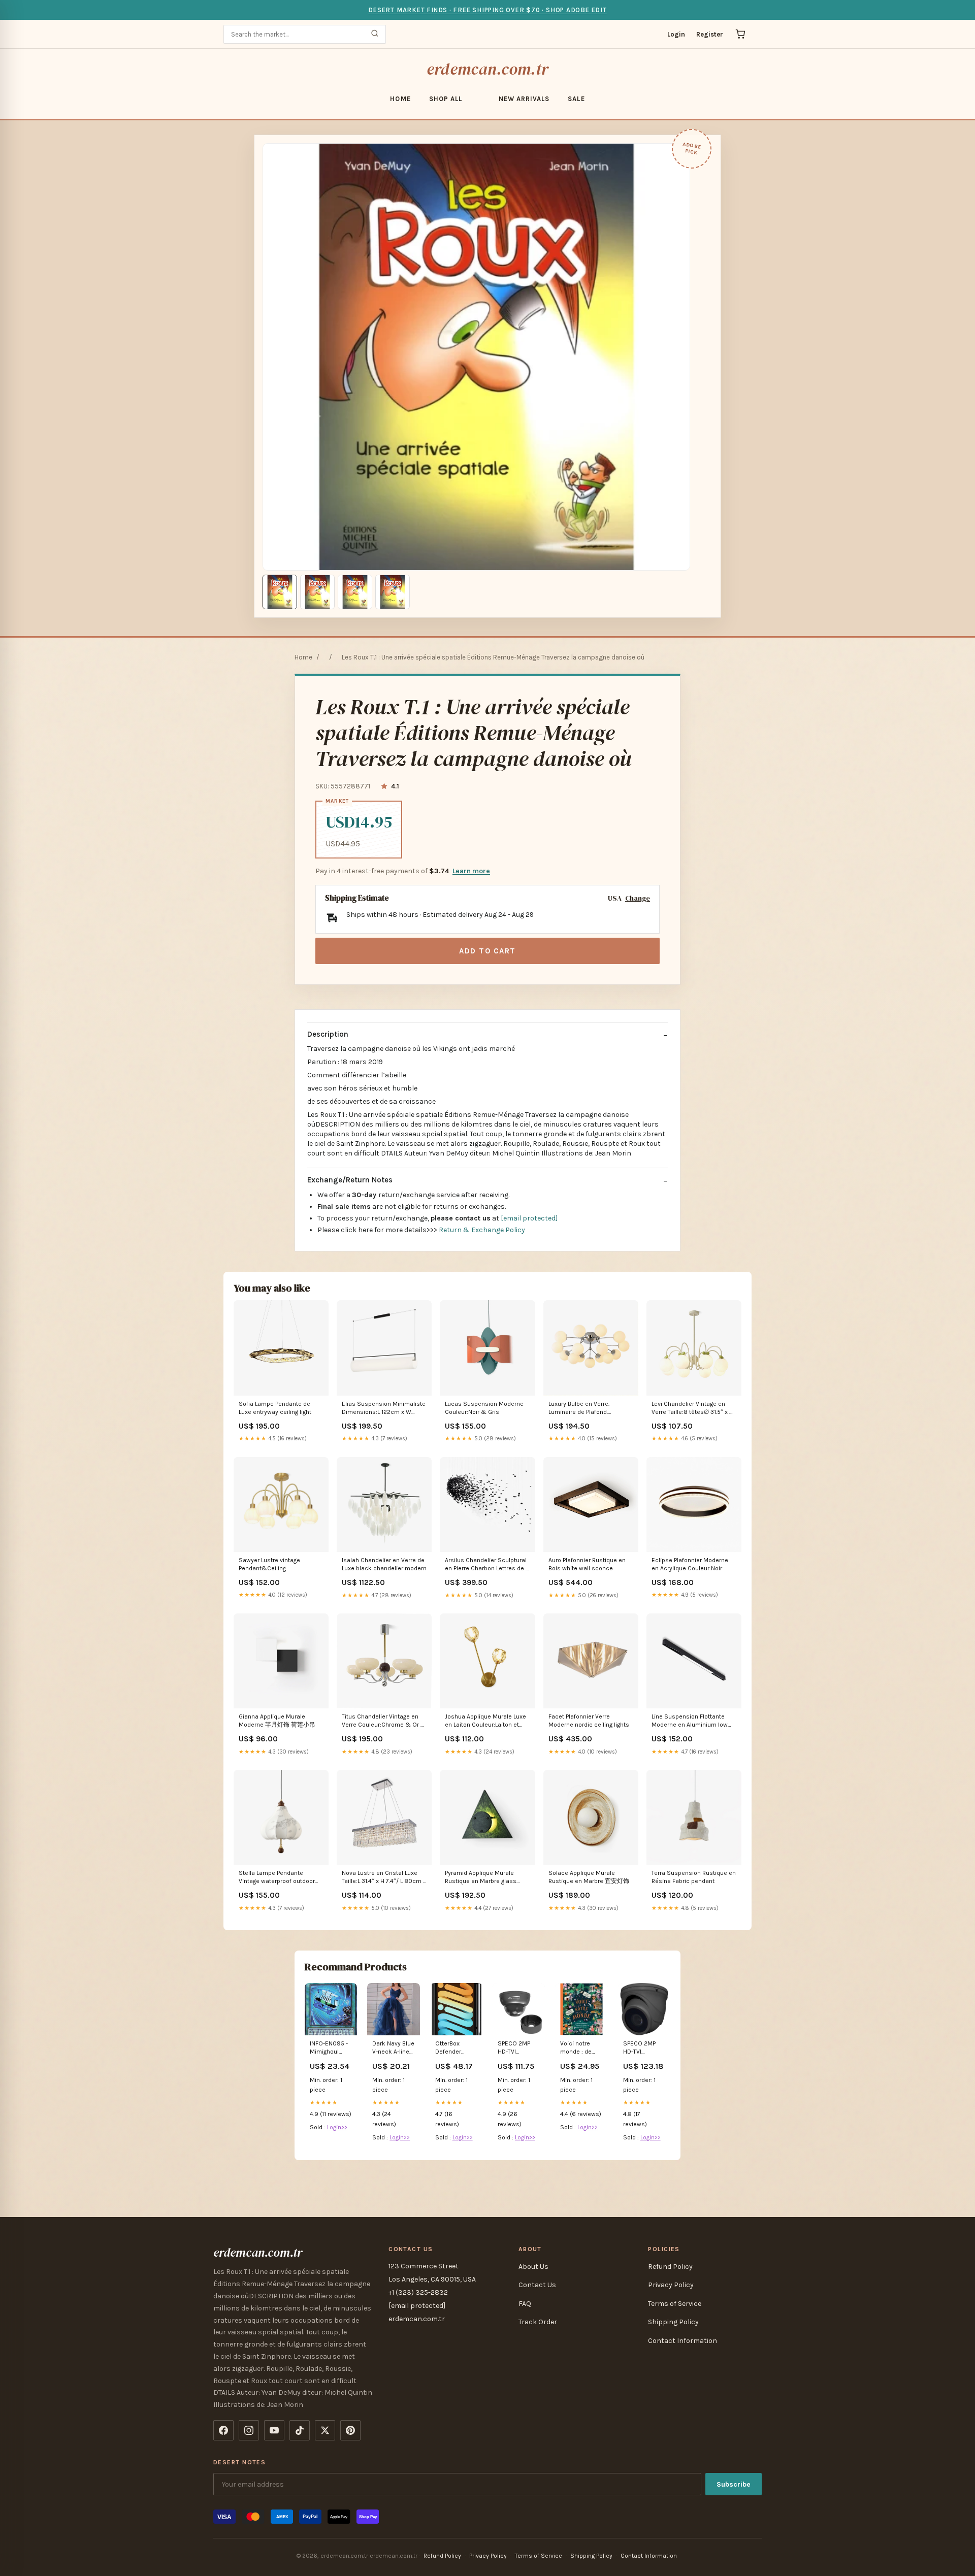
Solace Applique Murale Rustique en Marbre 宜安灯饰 (589, 1877)
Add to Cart (487, 951)
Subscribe (734, 2484)
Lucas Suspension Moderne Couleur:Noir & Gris (484, 1408)
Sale (576, 99)
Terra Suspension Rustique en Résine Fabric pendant (694, 1877)
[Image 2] (317, 592)
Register (710, 34)
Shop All (446, 99)
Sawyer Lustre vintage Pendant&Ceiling (269, 1564)
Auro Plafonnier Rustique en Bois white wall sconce (587, 1564)
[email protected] (529, 1218)
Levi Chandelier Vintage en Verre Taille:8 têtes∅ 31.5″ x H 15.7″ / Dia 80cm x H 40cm (692, 1409)
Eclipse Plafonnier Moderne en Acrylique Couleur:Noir (690, 1564)
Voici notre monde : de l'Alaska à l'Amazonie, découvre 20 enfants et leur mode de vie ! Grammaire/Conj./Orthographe (581, 2048)
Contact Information (682, 2341)
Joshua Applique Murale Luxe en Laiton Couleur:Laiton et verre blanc (485, 1721)
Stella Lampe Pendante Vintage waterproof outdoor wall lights (277, 1878)
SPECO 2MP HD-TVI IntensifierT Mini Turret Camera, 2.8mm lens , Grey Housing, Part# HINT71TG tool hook (644, 2048)
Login (676, 34)
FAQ (525, 2304)
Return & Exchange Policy (482, 1230)
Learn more (471, 871)
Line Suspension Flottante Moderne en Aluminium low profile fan (690, 1721)
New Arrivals (524, 99)
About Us (533, 2267)
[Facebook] (223, 2430)
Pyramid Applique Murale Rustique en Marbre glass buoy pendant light (481, 1878)
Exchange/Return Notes (350, 1180)
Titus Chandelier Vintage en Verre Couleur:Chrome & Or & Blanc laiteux (384, 1721)
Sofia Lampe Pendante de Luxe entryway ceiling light (275, 1408)
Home (400, 99)
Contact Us (537, 2285)
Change (638, 898)
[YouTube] (274, 2430)
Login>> (337, 2127)
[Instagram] (249, 2430)
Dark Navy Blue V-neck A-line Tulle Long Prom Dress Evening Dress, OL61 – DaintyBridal (393, 2048)
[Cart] (740, 34)
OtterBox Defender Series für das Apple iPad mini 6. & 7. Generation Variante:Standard (456, 2048)
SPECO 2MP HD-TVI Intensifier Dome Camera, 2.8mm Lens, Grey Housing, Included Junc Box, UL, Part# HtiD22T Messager (519, 2048)
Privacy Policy (671, 2285)
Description (328, 1034)
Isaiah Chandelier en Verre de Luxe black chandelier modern (384, 1564)
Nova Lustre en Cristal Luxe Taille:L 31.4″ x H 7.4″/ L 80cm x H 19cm (384, 1878)
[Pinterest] (350, 2430)
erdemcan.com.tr (488, 69)
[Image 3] (355, 592)
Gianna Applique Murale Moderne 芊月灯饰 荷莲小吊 (277, 1721)
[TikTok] (300, 2430)
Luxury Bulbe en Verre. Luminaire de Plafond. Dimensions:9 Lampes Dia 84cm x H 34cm (586, 1409)
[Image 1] (280, 592)
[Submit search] (375, 34)
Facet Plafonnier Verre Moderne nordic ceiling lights (589, 1721)
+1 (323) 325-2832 (418, 2292)
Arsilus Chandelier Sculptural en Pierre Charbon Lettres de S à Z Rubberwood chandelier (487, 1565)
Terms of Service (675, 2304)
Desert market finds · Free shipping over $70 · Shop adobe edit (487, 10)
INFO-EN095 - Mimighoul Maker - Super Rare (330, 2048)
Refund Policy (670, 2267)
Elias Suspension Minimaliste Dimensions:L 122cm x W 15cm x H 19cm (384, 1409)
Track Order (538, 2322)
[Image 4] (393, 592)
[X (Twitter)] (325, 2430)
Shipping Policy (673, 2322)
